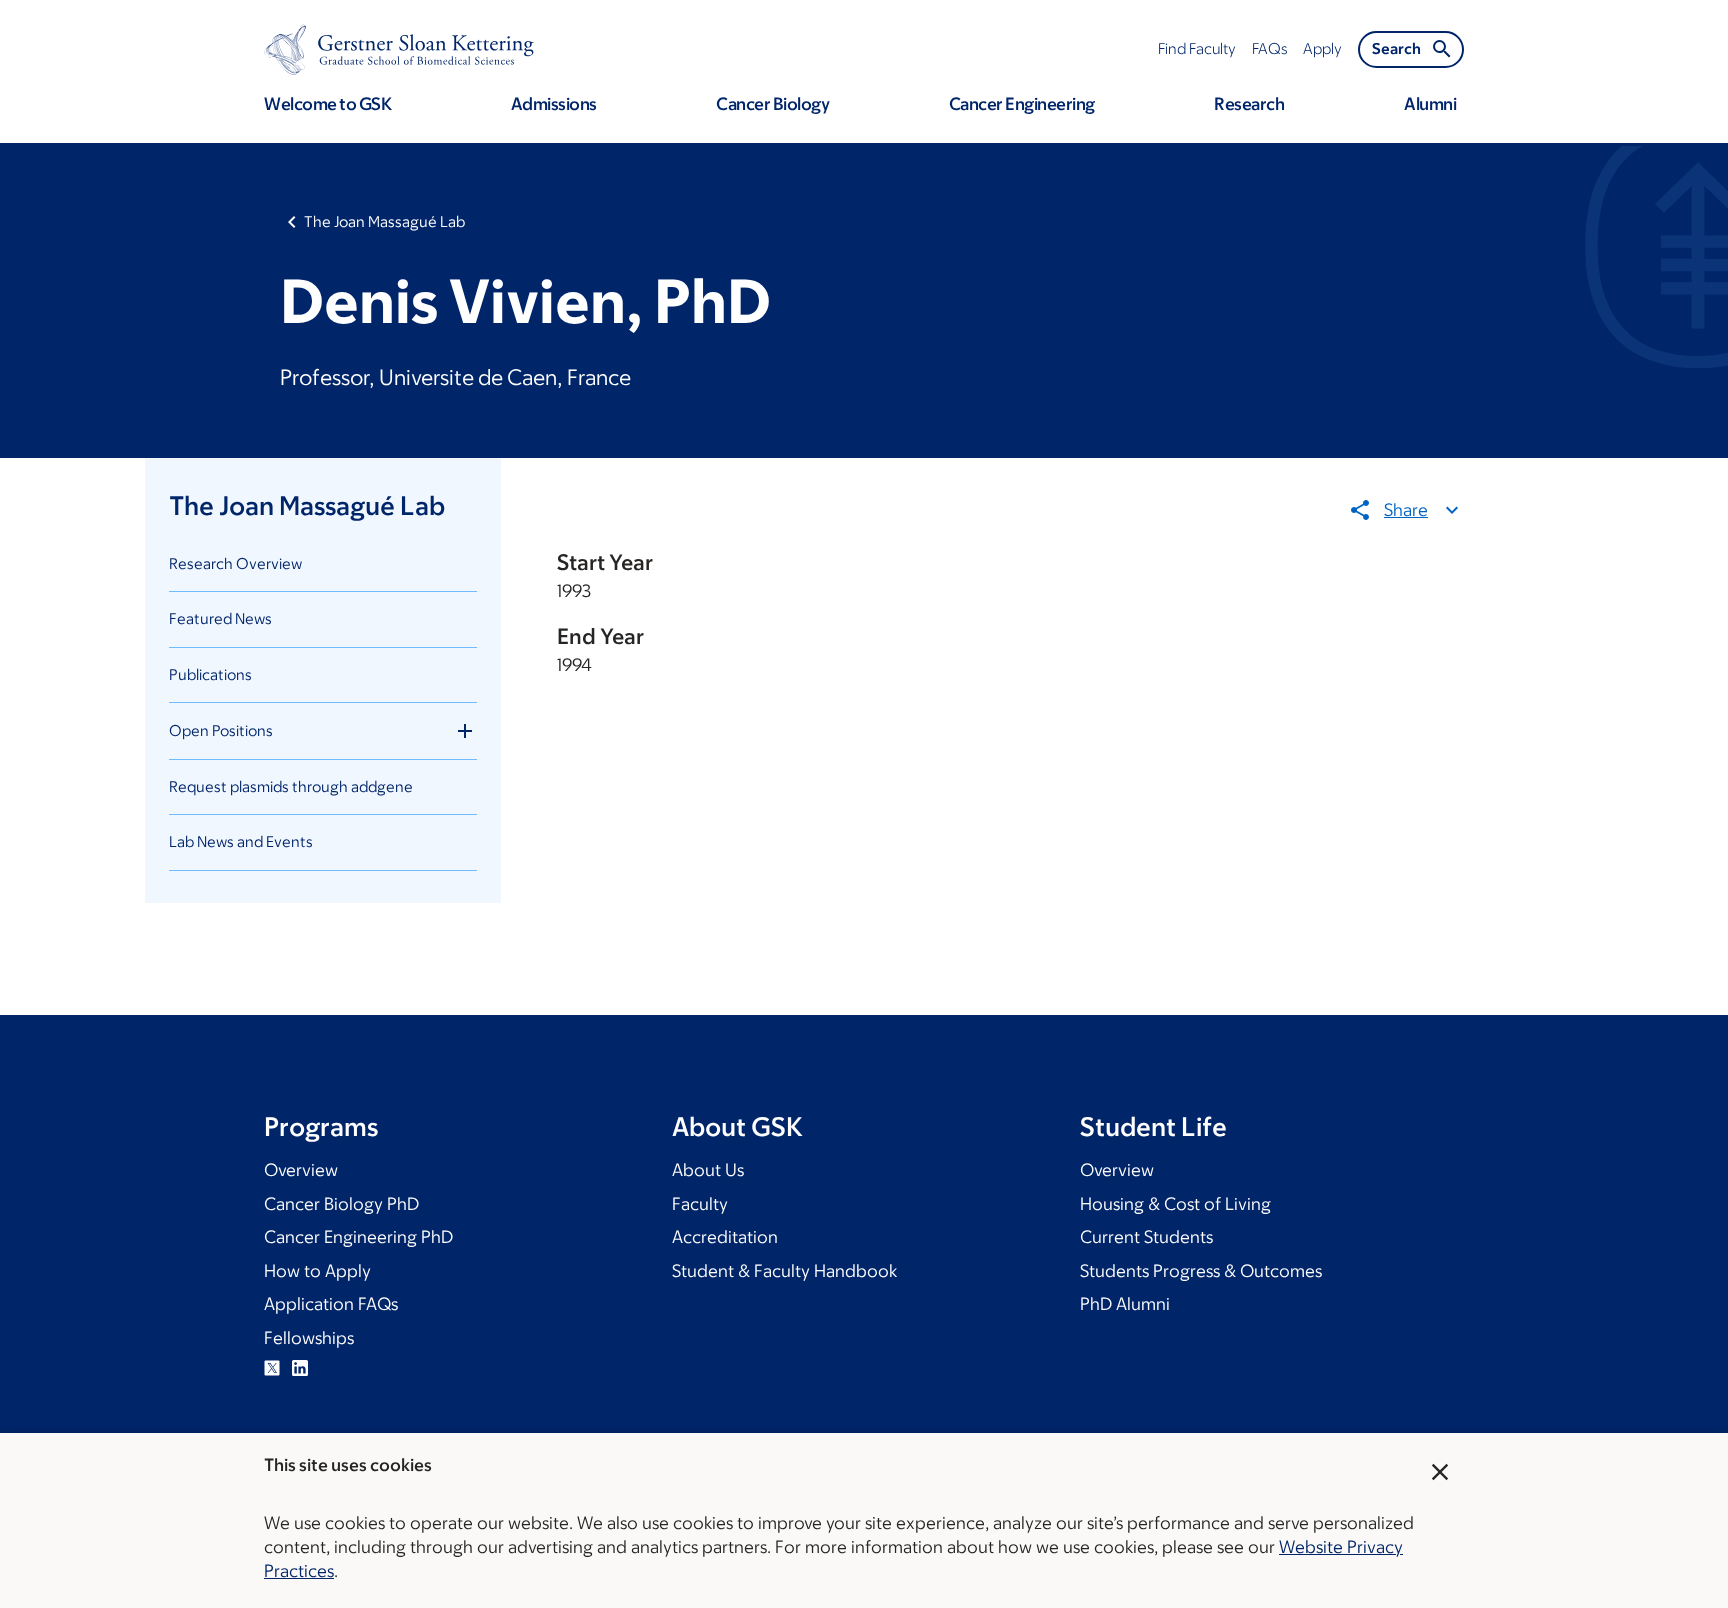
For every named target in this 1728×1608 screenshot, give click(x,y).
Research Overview (235, 563)
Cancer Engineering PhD (358, 1237)
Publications (210, 674)
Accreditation (725, 1237)
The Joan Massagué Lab (384, 221)
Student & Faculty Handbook (784, 1271)
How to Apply (317, 1271)
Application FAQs (331, 1304)
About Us (708, 1170)
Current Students (1146, 1237)
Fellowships (309, 1338)
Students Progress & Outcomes (1201, 1271)
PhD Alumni (1125, 1304)
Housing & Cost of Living (1175, 1204)
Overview (301, 1170)
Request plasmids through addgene (291, 786)
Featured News (220, 618)
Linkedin (300, 1368)
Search (1396, 48)
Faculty (700, 1204)
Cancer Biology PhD (341, 1204)
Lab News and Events (241, 841)
